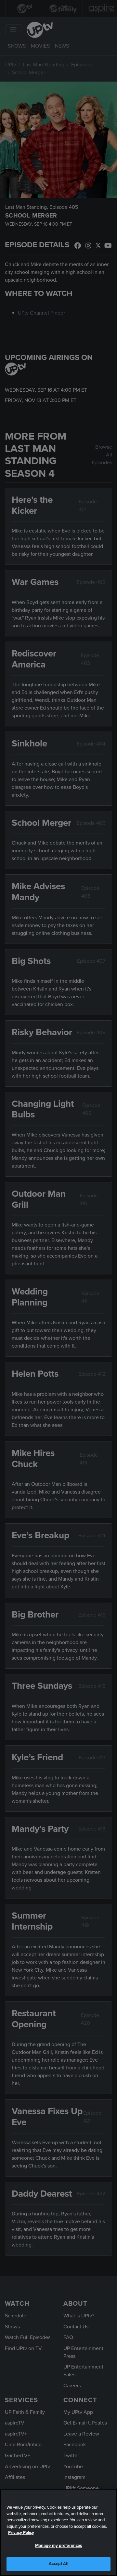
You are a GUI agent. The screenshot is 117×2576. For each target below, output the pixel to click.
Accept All (58, 2564)
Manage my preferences (59, 2546)
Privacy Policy (21, 2533)
